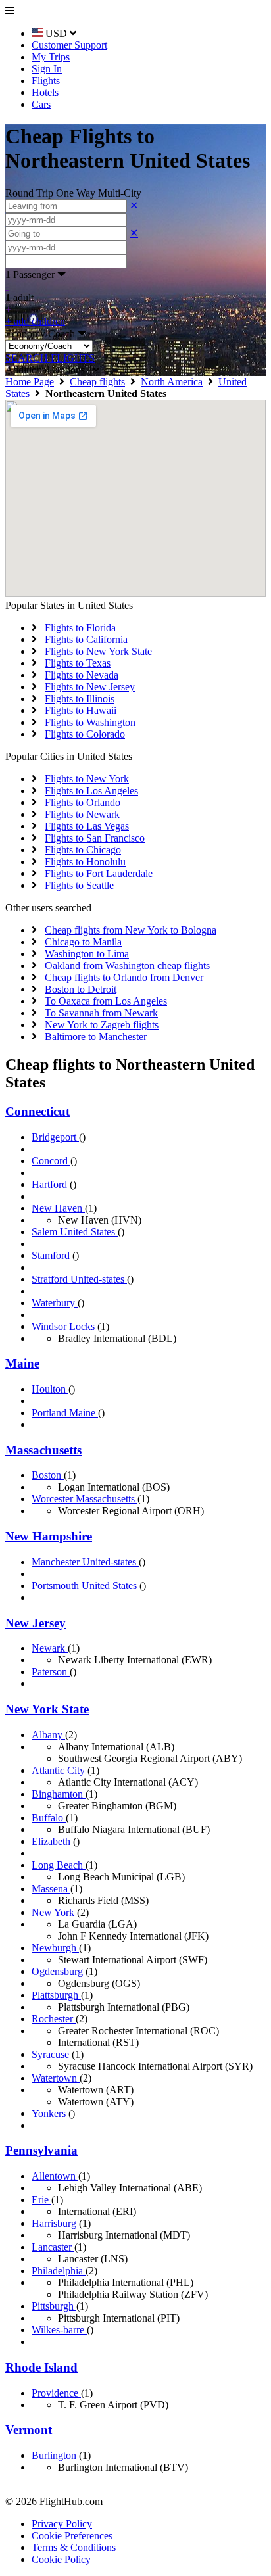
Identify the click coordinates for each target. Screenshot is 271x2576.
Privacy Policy (62, 2524)
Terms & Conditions (74, 2547)
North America (172, 382)
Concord (51, 1161)
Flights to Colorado (85, 734)
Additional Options (49, 370)
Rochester (54, 2019)
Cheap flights (97, 382)
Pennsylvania (41, 2150)
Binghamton (59, 1794)
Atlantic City (60, 1770)
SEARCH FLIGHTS (50, 358)
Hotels (45, 92)
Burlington (55, 2455)
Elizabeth (52, 1841)
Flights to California (86, 639)
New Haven (58, 1208)
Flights (46, 81)
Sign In (47, 69)
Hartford (51, 1184)
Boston (48, 1475)
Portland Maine (65, 1413)
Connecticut (37, 1111)
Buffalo (49, 1818)
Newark (50, 1648)
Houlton (50, 1389)
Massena (51, 1889)
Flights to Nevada (82, 675)
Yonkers (50, 2113)
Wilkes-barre (59, 2330)
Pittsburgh (54, 2306)
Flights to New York (87, 779)
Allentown (55, 2176)
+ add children (35, 321)
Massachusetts (43, 1450)
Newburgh (55, 1948)
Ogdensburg (59, 1971)
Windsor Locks (64, 1326)
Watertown (56, 2078)
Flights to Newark (82, 814)
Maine (22, 1363)
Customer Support (69, 45)
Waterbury (55, 1303)
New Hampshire (49, 1536)
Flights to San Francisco (95, 838)
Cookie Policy (61, 2559)
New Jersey (36, 1623)
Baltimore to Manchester (96, 1037)
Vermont (29, 2430)
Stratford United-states (79, 1279)
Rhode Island (41, 2367)
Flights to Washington (90, 722)
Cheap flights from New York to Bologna (131, 930)
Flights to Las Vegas (87, 826)
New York (54, 1912)
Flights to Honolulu (85, 862)
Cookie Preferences (72, 2536)
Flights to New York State (98, 651)
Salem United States (75, 1232)
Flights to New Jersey (90, 687)
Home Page (30, 382)
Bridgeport (55, 1137)
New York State (47, 1709)
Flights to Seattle (79, 885)
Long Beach (59, 1865)
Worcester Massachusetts (85, 1499)
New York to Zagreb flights (102, 1025)
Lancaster (53, 2247)
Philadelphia (59, 2271)
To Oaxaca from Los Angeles (106, 1001)
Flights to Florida (80, 628)
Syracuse (52, 2054)
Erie (41, 2200)
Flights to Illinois (80, 699)
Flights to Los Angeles (91, 791)
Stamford (52, 1255)
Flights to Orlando (83, 802)
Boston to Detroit (81, 989)
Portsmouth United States (86, 1586)
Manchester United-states (85, 1562)
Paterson (51, 1672)
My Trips (51, 57)
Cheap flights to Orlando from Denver (124, 977)
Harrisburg (55, 2223)
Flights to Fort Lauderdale (99, 873)
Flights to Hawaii (81, 710)
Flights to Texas (78, 663)
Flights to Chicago (83, 850)
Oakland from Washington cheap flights (127, 966)
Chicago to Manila (83, 942)
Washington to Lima (87, 954)
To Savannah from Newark (101, 1013)
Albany (48, 1735)
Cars (41, 104)
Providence (56, 2393)
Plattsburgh (56, 1995)
